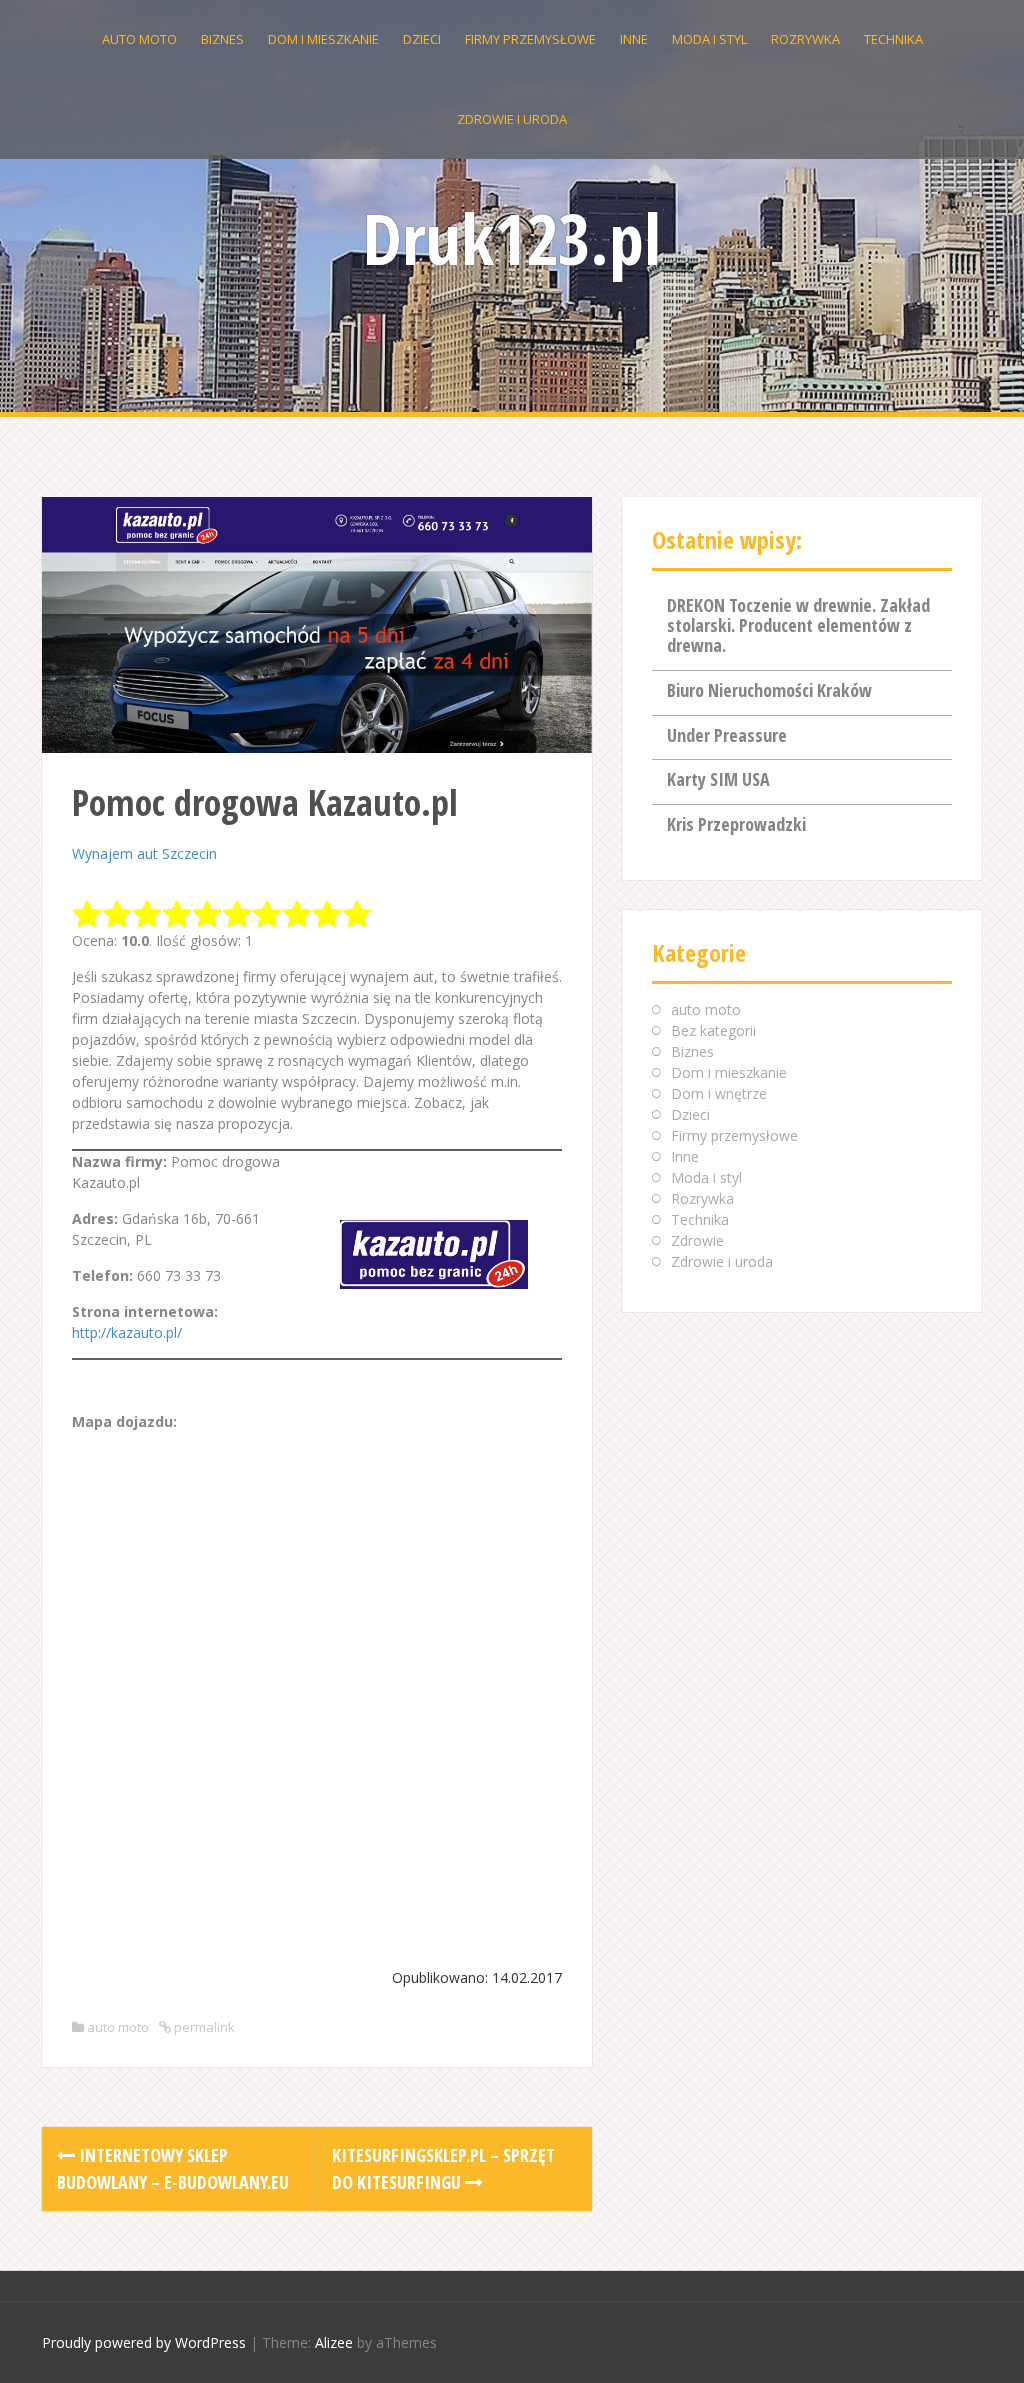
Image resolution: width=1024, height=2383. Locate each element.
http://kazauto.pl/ (127, 1332)
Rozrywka (805, 39)
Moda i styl (709, 39)
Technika (893, 39)
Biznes (222, 39)
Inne (634, 39)
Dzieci (422, 39)
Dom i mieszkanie (323, 39)
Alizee (334, 2342)
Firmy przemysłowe (530, 39)
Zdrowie (697, 1240)
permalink (203, 2027)
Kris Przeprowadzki (736, 824)
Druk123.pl (512, 238)
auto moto (139, 39)
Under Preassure (727, 735)
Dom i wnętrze (719, 1093)
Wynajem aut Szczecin (144, 853)
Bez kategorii (713, 1030)
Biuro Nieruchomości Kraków (769, 690)
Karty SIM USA (718, 779)
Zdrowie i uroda (512, 119)
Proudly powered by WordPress (144, 2342)
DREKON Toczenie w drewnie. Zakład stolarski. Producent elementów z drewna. (798, 625)
